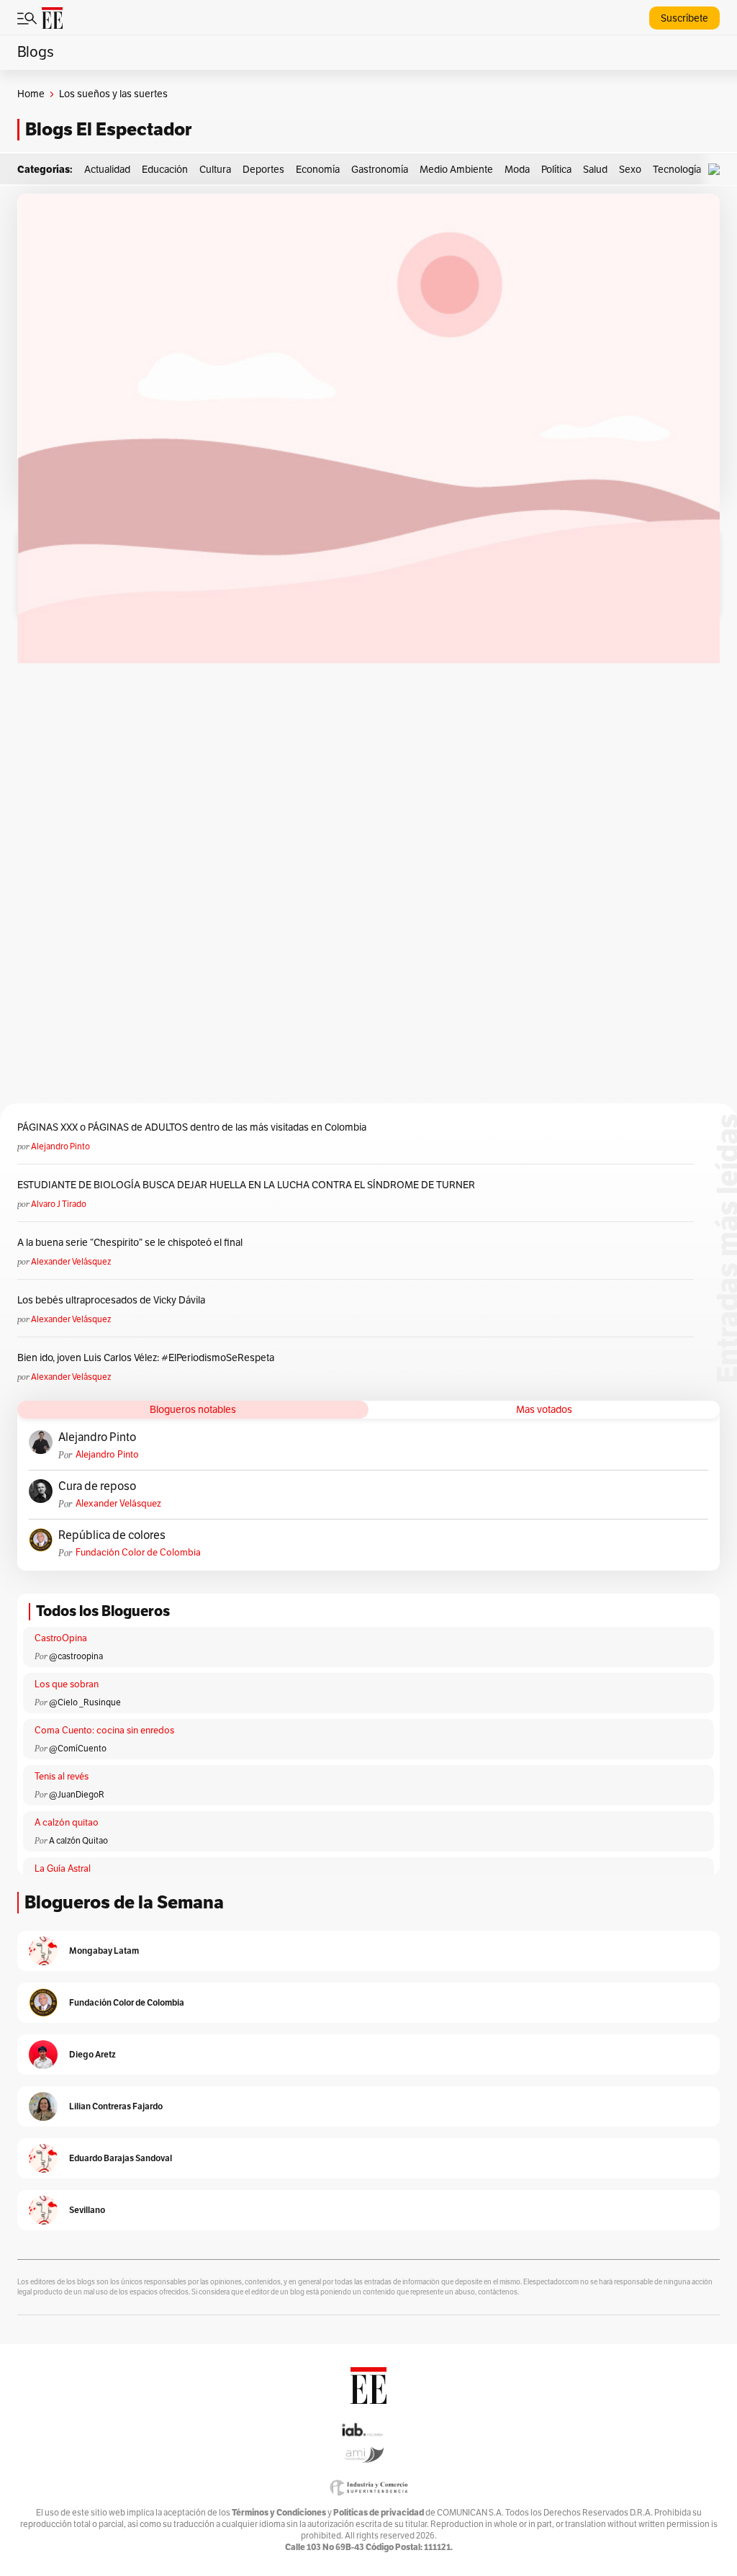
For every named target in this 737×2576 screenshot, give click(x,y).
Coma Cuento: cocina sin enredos (104, 1731)
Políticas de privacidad (379, 2512)
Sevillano (87, 2210)
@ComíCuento (78, 1749)
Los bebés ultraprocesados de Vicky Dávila (113, 1300)
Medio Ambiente (456, 170)
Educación (165, 170)
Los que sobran (67, 1684)
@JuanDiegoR (77, 1795)
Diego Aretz (92, 2054)
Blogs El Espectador (108, 129)
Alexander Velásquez (71, 1262)
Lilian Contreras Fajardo (116, 2106)
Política (556, 170)
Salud (595, 170)
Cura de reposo (97, 1486)
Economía (318, 170)
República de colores (112, 1535)
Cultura (215, 170)
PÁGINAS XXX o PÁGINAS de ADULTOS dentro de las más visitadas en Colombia (192, 1127)
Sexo (630, 170)
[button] (718, 170)
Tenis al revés (62, 1777)
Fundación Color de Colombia (138, 1553)
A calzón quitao (67, 1823)
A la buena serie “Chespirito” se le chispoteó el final (130, 1243)
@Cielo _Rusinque (85, 1702)
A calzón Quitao (78, 1841)
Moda (517, 170)
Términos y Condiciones (279, 2512)
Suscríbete (684, 18)
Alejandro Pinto (60, 1146)
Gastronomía (380, 170)
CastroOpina (61, 1638)
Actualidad (107, 170)
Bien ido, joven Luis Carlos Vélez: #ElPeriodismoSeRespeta (146, 1358)
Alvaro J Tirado (59, 1204)
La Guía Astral (63, 1869)
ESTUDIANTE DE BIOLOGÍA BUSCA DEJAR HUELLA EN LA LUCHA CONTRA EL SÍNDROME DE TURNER (246, 1185)
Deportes (263, 170)
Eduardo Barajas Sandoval (121, 2158)
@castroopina (76, 1656)
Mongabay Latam (104, 1951)
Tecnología (677, 170)
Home (31, 94)
